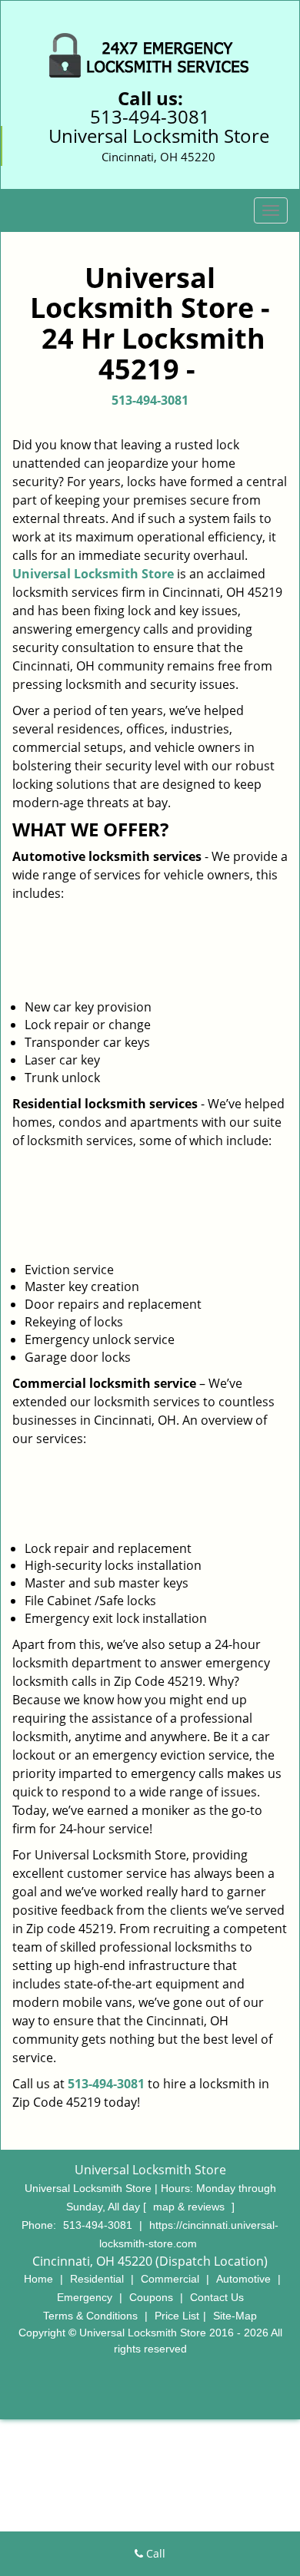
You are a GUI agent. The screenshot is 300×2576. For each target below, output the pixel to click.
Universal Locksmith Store (93, 574)
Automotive (243, 2279)
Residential (97, 2279)
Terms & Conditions (90, 2316)
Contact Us (217, 2297)
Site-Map (235, 2316)
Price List (177, 2316)
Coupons (151, 2297)
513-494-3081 (150, 116)
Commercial (170, 2279)
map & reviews (190, 2207)
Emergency (85, 2297)
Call (154, 2553)
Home (38, 2279)
